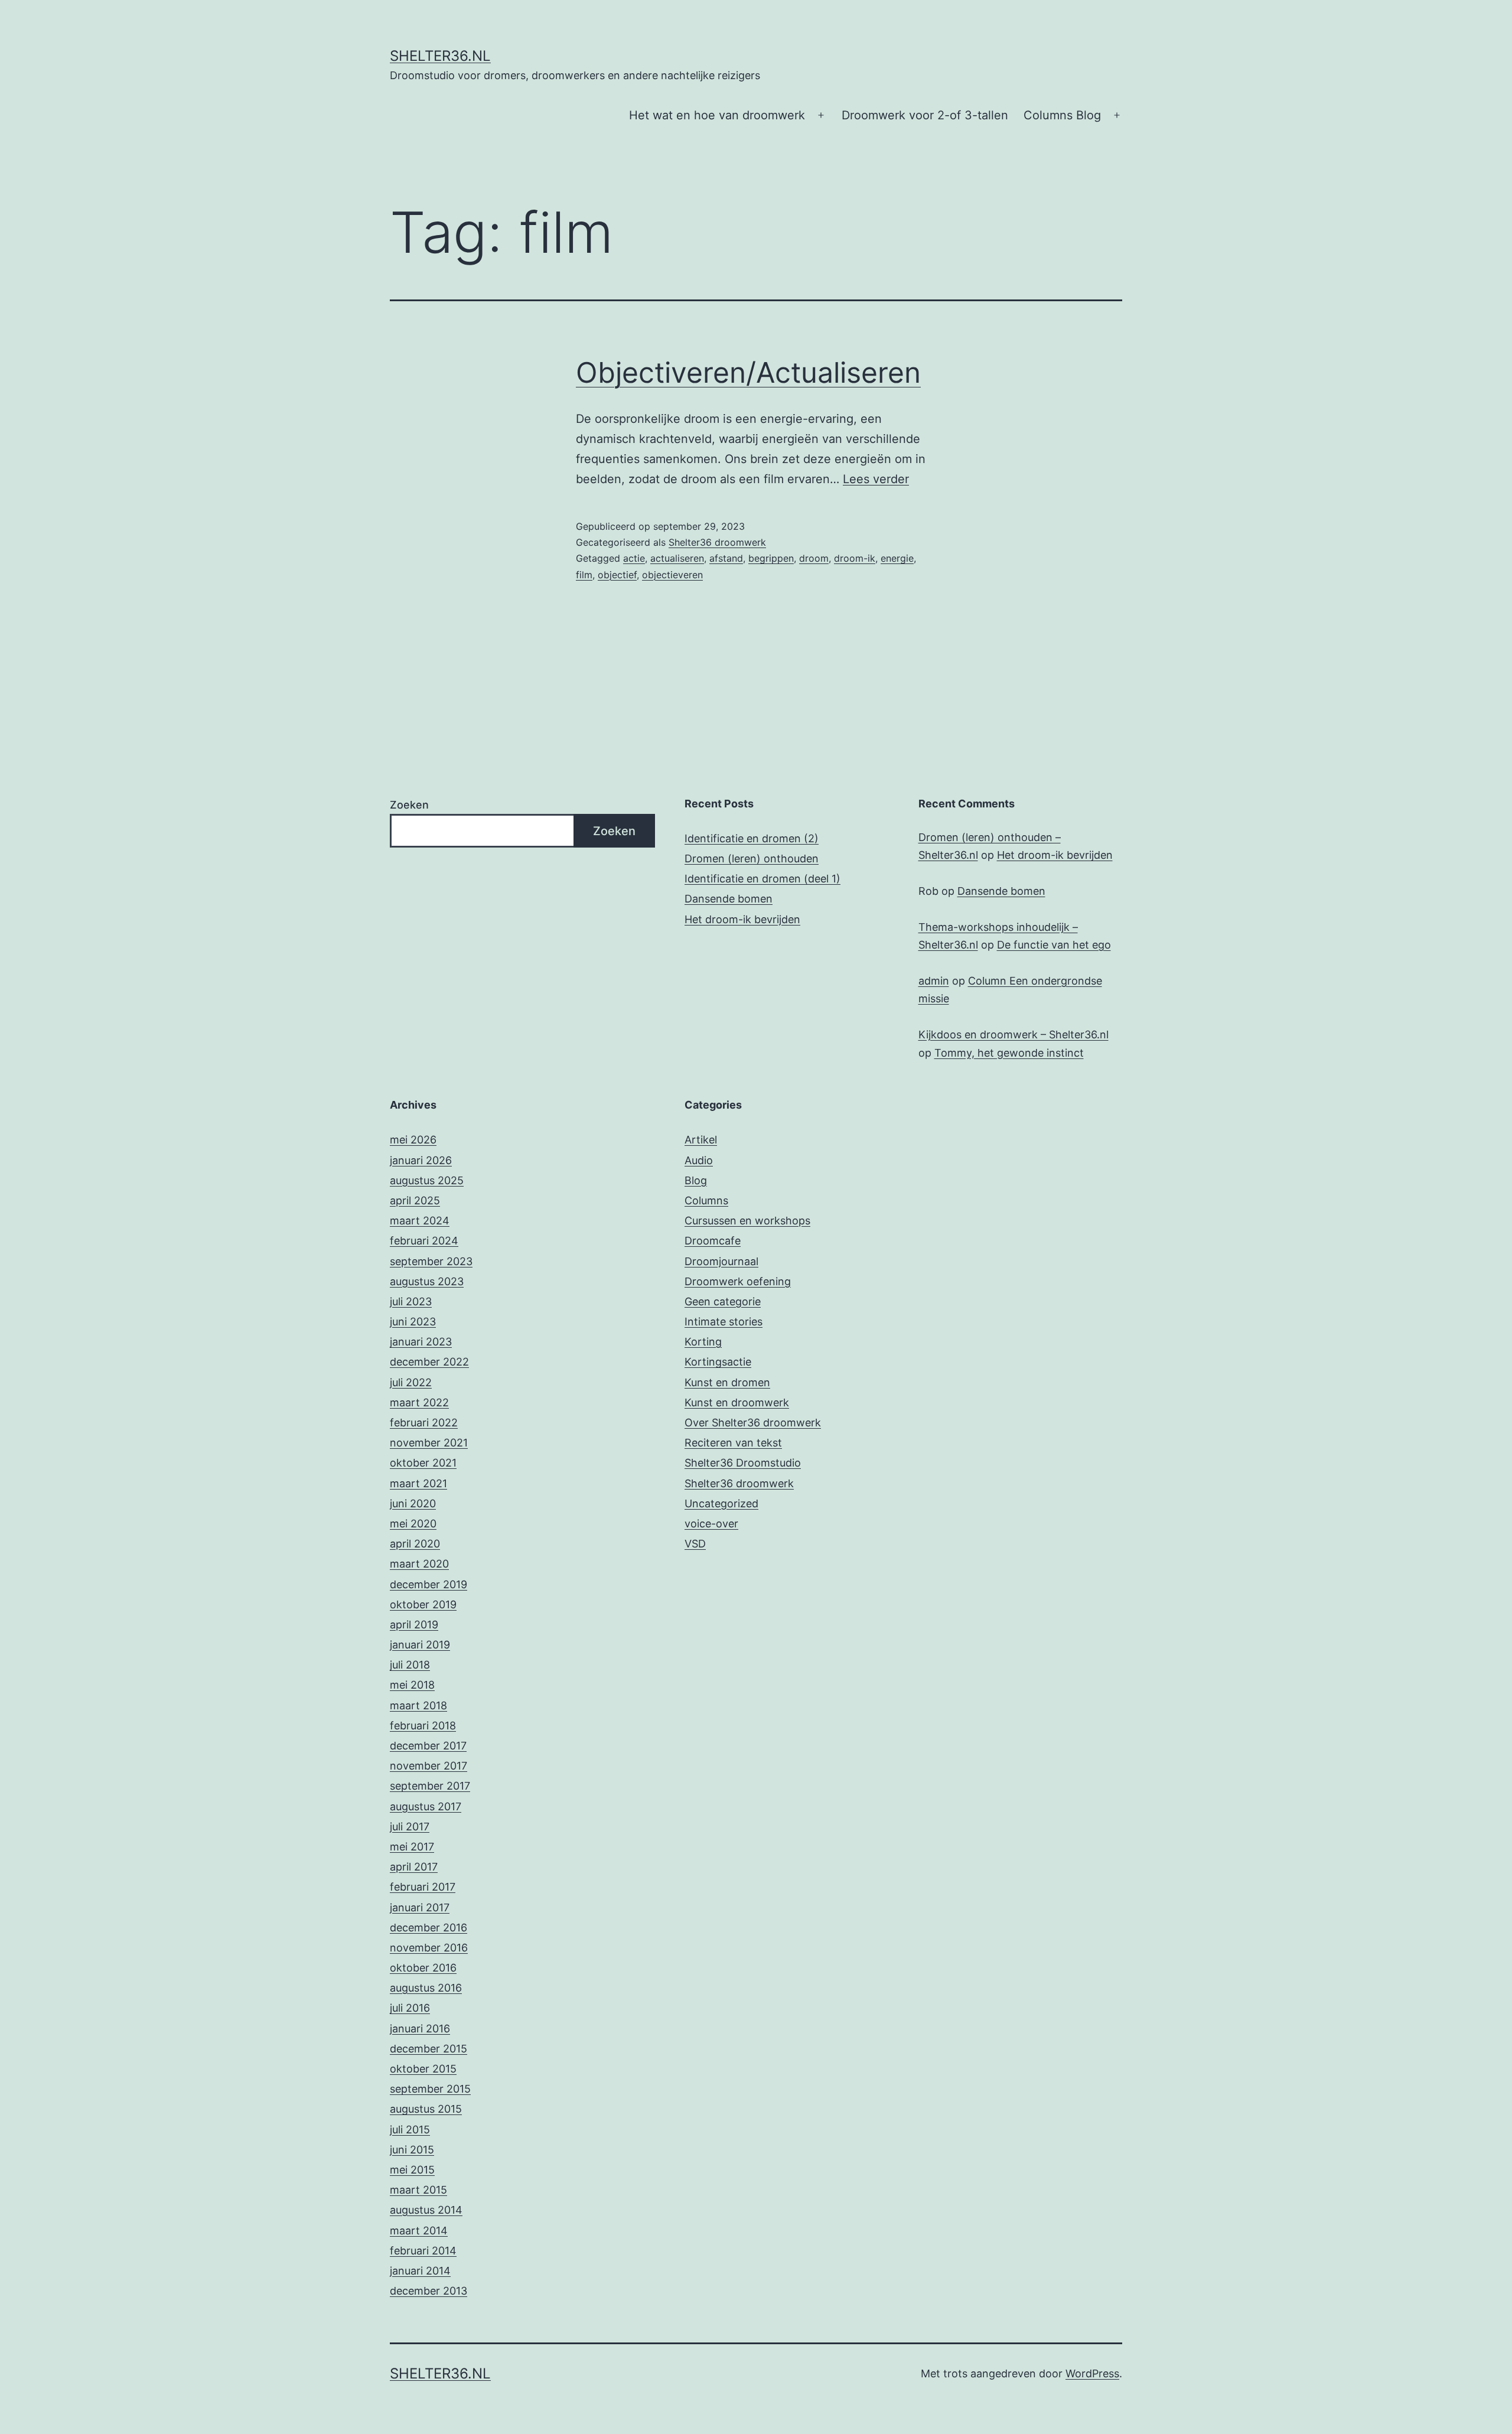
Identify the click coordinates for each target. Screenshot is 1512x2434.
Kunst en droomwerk (737, 1402)
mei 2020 (413, 1524)
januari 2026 (421, 1160)
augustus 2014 (426, 2210)
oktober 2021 (423, 1463)
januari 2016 (420, 2029)
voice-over (711, 1524)
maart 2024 (420, 1221)
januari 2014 (420, 2271)
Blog (696, 1180)
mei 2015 (412, 2170)
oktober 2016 (423, 1968)
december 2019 (428, 1584)
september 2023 (431, 1261)
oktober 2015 (423, 2069)
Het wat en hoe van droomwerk (717, 115)
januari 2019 (420, 1645)
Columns (706, 1200)
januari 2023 (421, 1342)
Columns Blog (1062, 115)
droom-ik (855, 558)
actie (634, 558)
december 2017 (428, 1746)
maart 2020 (419, 1564)
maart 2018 (418, 1705)
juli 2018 (410, 1665)
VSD (695, 1544)
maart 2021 (418, 1483)
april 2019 (414, 1625)
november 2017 (428, 1766)
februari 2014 (423, 2251)
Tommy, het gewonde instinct (1009, 1053)
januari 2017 (420, 1907)
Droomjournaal (721, 1261)
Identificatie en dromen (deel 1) (762, 879)
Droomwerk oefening (738, 1281)
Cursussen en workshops (747, 1221)
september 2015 (430, 2089)
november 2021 (429, 1443)
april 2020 (415, 1544)
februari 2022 (424, 1423)
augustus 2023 (427, 1281)
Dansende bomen (729, 899)
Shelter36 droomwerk (717, 542)
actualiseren (677, 558)
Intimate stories (724, 1322)
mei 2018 (412, 1685)
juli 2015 (410, 2130)
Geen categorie (723, 1301)
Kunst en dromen (727, 1382)
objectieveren (672, 575)
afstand (726, 558)
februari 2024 (424, 1241)
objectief (617, 575)
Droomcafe (713, 1241)
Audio (699, 1160)
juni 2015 (412, 2150)
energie (897, 558)
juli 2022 (411, 1382)
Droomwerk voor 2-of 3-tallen (925, 115)
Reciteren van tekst (733, 1443)
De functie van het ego (1054, 945)
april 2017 (414, 1867)
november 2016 (429, 1948)
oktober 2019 (423, 1604)
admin (934, 981)
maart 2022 (419, 1402)
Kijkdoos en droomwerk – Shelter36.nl (1014, 1034)
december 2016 (428, 1928)
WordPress (1092, 2373)
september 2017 (430, 1786)
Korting (703, 1342)
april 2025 (415, 1200)
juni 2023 (413, 1322)
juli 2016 (410, 2008)
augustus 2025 (427, 1180)
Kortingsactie (718, 1362)
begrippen (771, 558)
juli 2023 (411, 1301)
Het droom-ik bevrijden (742, 919)
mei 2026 (413, 1140)
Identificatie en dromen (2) (752, 838)
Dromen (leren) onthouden (752, 858)
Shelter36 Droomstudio (743, 1463)
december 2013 (428, 2291)
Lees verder (876, 479)
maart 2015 (418, 2190)
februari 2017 (423, 1887)
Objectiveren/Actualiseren (748, 372)
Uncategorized (721, 1503)
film (584, 575)
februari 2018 (423, 1726)
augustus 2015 (426, 2109)
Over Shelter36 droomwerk (753, 1423)
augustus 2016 (426, 1988)
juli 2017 (410, 1827)
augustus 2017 (426, 1806)
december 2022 (429, 1362)
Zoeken (409, 805)
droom (814, 558)
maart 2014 (419, 2231)
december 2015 (428, 2049)
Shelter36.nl (440, 56)
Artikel (701, 1140)
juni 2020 (413, 1503)
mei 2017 (412, 1847)
